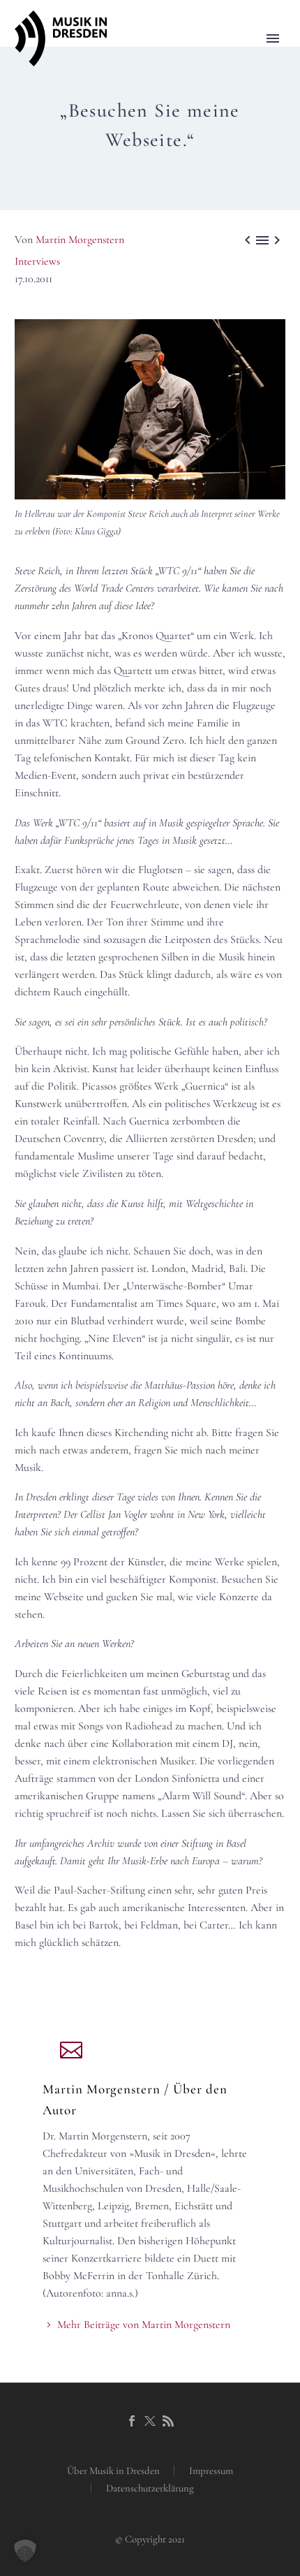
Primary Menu (273, 38)
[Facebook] (132, 2421)
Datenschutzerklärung (150, 2488)
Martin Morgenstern (80, 240)
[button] (25, 2551)
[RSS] (168, 2421)
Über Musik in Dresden (113, 2471)
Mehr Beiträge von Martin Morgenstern (144, 2325)
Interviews (37, 261)
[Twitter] (150, 2421)
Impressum (211, 2471)
